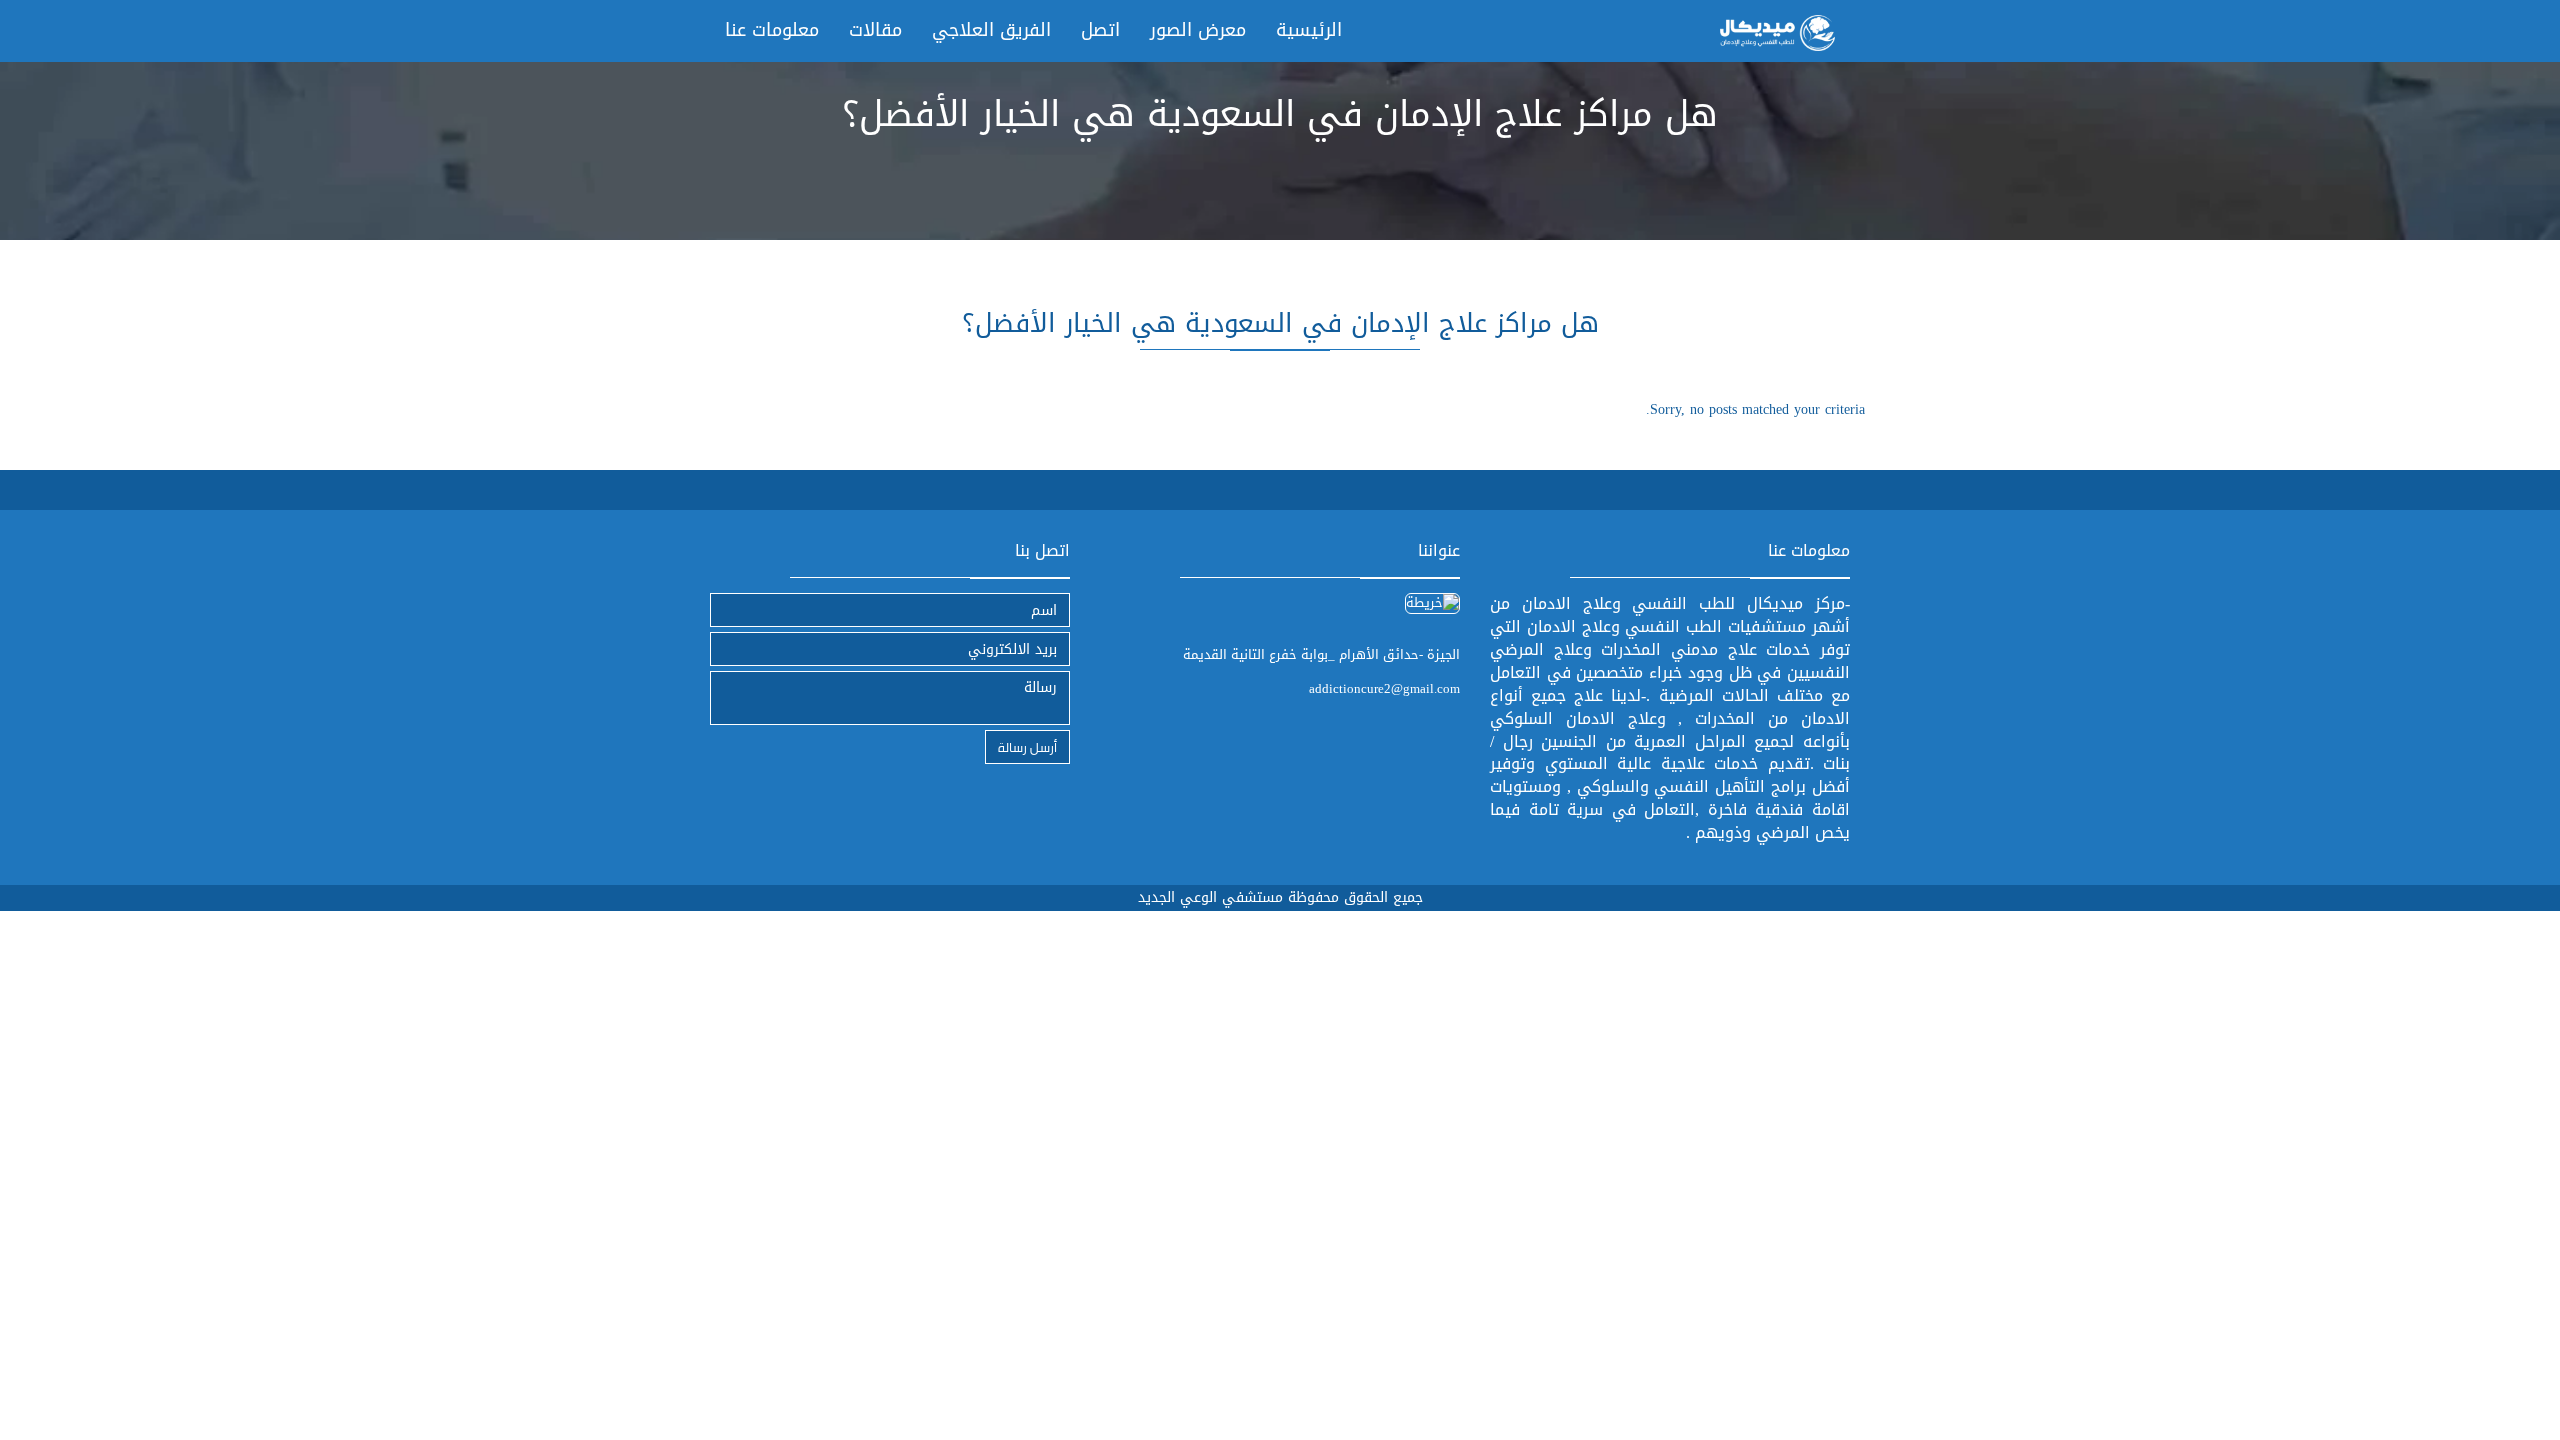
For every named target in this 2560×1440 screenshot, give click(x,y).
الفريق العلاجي (991, 30)
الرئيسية (1309, 30)
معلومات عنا (772, 30)
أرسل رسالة (1027, 746)
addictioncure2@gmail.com (1384, 688)
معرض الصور (1198, 30)
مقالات (875, 30)
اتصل (1100, 30)
